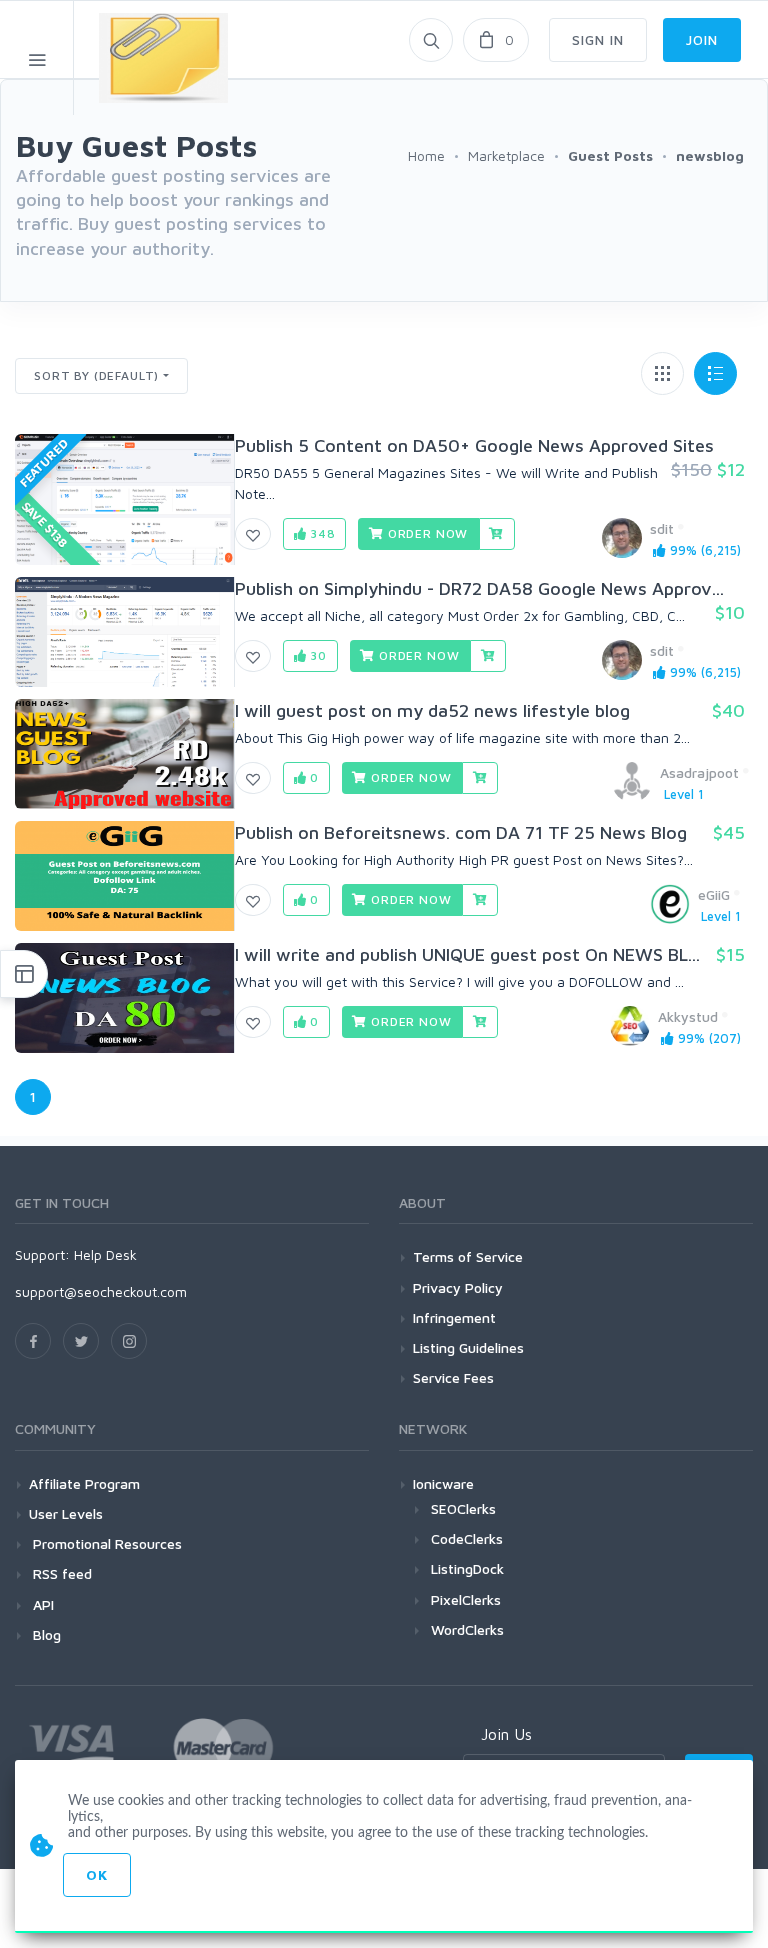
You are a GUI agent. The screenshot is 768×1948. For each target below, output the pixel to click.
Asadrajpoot (699, 772)
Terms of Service (468, 1256)
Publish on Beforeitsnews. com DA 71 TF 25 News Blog (461, 832)
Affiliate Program (84, 1483)
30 (316, 655)
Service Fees (453, 1377)
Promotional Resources (105, 1543)
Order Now (426, 533)
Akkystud (688, 1016)
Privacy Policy (458, 1287)
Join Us (506, 1734)
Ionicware (443, 1483)
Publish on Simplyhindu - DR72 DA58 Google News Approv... (479, 588)
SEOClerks (463, 1508)
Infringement (454, 1317)
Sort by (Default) (96, 375)
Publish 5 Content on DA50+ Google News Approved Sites (474, 445)
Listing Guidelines (468, 1347)
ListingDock (467, 1568)
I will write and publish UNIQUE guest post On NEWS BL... (467, 954)
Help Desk (105, 1254)
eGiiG (714, 894)
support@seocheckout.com (101, 1291)
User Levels (66, 1513)
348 (320, 533)
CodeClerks (467, 1538)
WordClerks (467, 1629)
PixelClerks (466, 1599)
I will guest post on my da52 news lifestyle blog (432, 710)
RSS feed (60, 1573)
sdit (662, 528)
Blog (45, 1634)
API (41, 1604)
